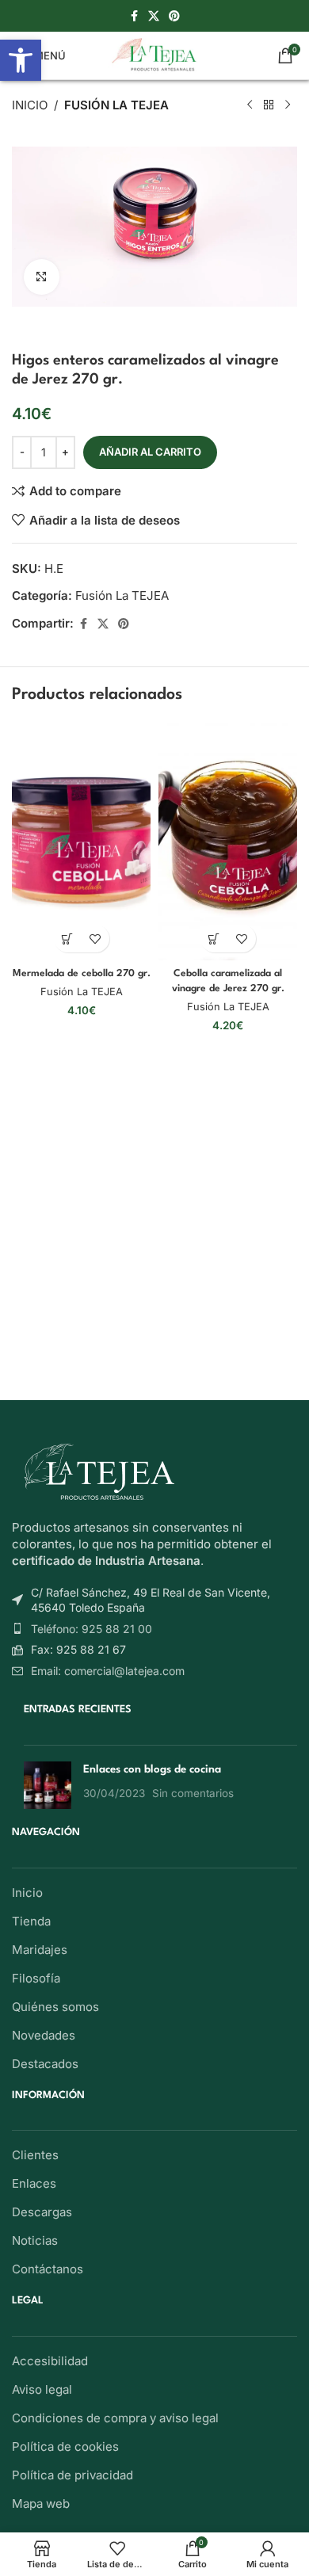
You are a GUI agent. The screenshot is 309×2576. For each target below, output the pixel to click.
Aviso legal (42, 2389)
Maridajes (40, 1950)
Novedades (44, 2035)
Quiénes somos (55, 2007)
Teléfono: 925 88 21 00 (92, 1629)
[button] (68, 939)
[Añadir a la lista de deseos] (95, 939)
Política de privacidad (72, 2475)
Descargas (42, 2212)
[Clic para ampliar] (42, 277)
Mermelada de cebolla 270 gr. (82, 974)
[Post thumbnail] (48, 1785)
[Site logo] (155, 54)
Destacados (45, 2064)
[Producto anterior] (250, 105)
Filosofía (36, 1978)
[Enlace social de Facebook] (134, 16)
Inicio (30, 105)
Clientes (35, 2155)
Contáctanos (48, 2269)
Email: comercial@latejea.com (108, 1671)
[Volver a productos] (269, 105)
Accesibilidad (50, 2361)
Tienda (31, 1921)
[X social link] (154, 16)
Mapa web (41, 2503)
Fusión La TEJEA (116, 105)
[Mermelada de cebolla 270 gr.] (81, 841)
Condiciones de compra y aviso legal (115, 2418)
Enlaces (34, 2183)
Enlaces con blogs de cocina (152, 1769)
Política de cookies (65, 2446)
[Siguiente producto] (288, 105)
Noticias (35, 2240)
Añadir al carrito (150, 452)
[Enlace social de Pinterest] (174, 16)
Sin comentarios (193, 1793)
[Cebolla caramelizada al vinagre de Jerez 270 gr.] (228, 841)
